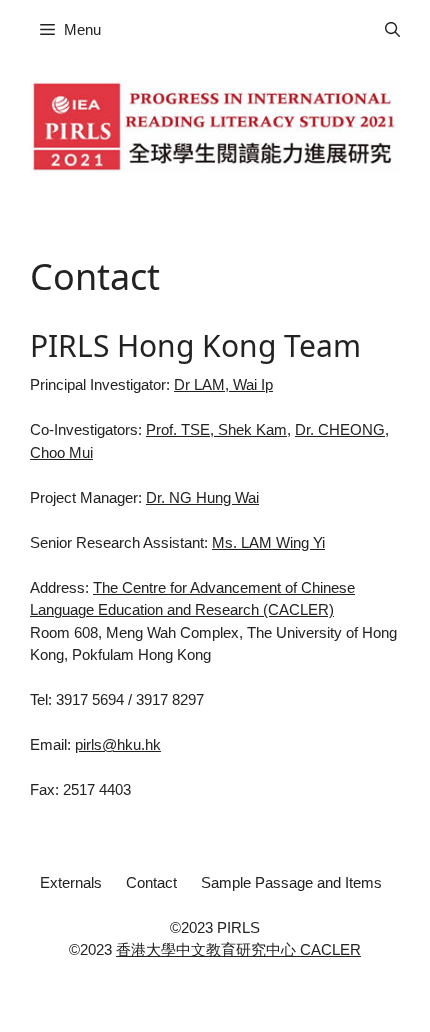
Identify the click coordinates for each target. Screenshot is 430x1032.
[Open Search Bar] (392, 30)
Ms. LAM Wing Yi (268, 542)
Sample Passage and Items (291, 882)
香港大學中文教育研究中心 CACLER (238, 949)
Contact (151, 882)
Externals (71, 882)
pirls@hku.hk (118, 744)
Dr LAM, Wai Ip (223, 384)
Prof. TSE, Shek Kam (216, 429)
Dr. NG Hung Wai (202, 497)
